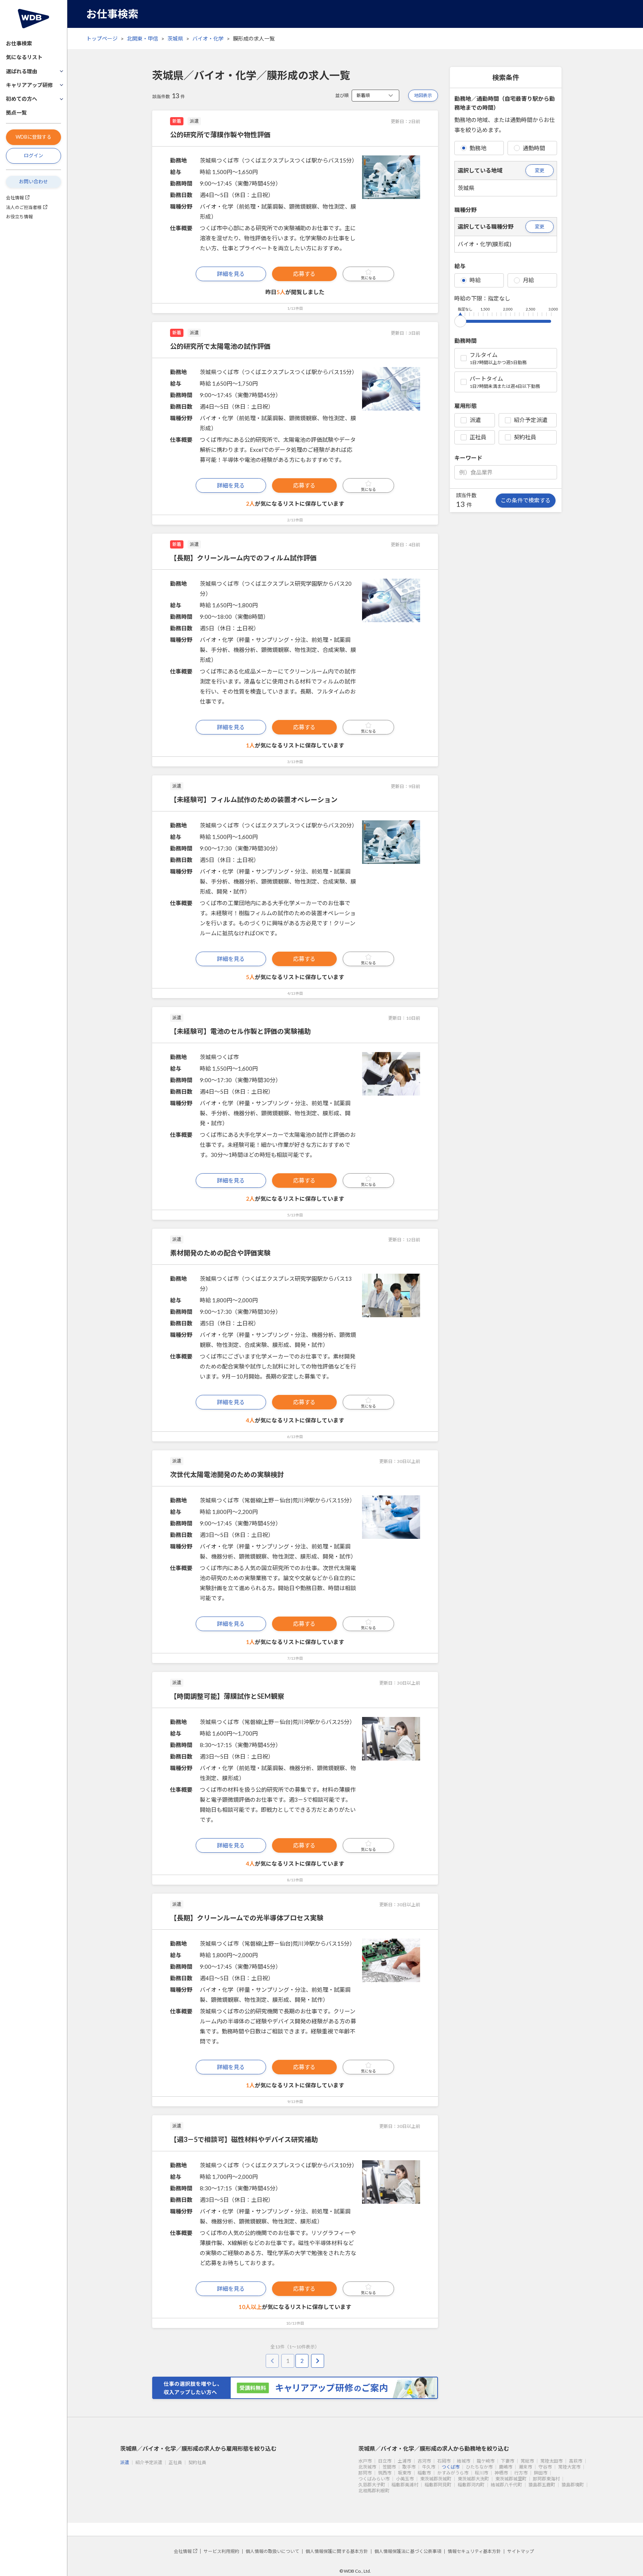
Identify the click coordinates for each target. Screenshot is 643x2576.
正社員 (478, 437)
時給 (475, 280)
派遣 (475, 420)
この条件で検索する (526, 500)
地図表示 (423, 95)
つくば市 (451, 2467)
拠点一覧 (16, 112)
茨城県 (175, 38)
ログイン (33, 155)
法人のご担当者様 (24, 207)
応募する (304, 274)
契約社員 (525, 437)
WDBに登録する (33, 137)
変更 (540, 170)
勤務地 (478, 148)
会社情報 (15, 198)
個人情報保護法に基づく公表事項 (408, 2551)
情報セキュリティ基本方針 (474, 2551)
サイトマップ (521, 2551)
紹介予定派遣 (531, 420)
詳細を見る (231, 274)
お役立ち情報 (19, 217)
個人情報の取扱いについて (272, 2551)
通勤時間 (534, 148)
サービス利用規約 (221, 2551)
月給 (528, 280)
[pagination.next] (318, 2361)
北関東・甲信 (143, 38)
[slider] (460, 320)
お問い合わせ (33, 181)
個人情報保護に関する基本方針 (337, 2551)
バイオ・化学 (208, 38)
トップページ (102, 38)
